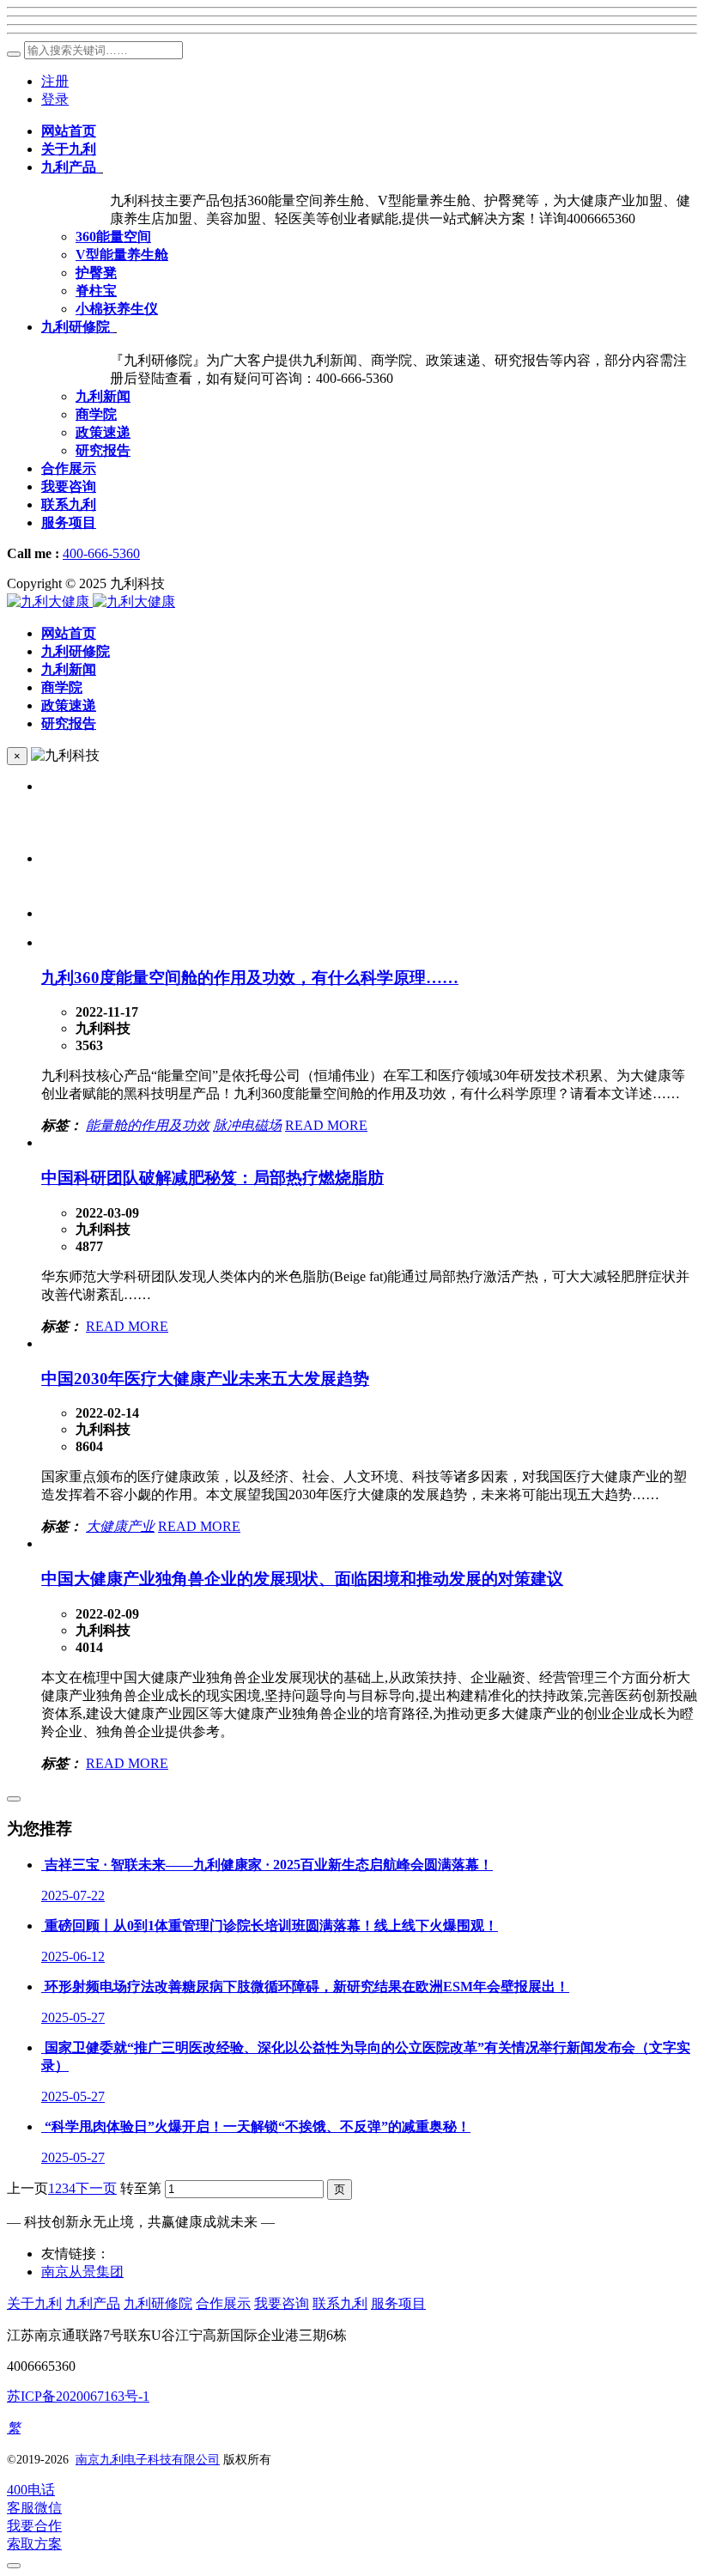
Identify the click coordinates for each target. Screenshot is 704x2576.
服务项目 (398, 2303)
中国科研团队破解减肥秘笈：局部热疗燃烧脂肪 (212, 1178)
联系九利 (340, 2303)
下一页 (96, 2188)
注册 (55, 81)
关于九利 (34, 2303)
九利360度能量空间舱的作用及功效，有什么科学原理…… (250, 978)
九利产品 (93, 2303)
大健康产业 (120, 1526)
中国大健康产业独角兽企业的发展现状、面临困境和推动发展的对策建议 (302, 1579)
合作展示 (223, 2303)
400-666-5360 (101, 553)
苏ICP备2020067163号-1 (78, 2396)
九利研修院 (158, 2303)
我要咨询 (282, 2303)
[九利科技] (91, 601)
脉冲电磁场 (247, 1125)
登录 (55, 99)
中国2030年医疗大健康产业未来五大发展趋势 (205, 1379)
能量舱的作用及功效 (148, 1125)
